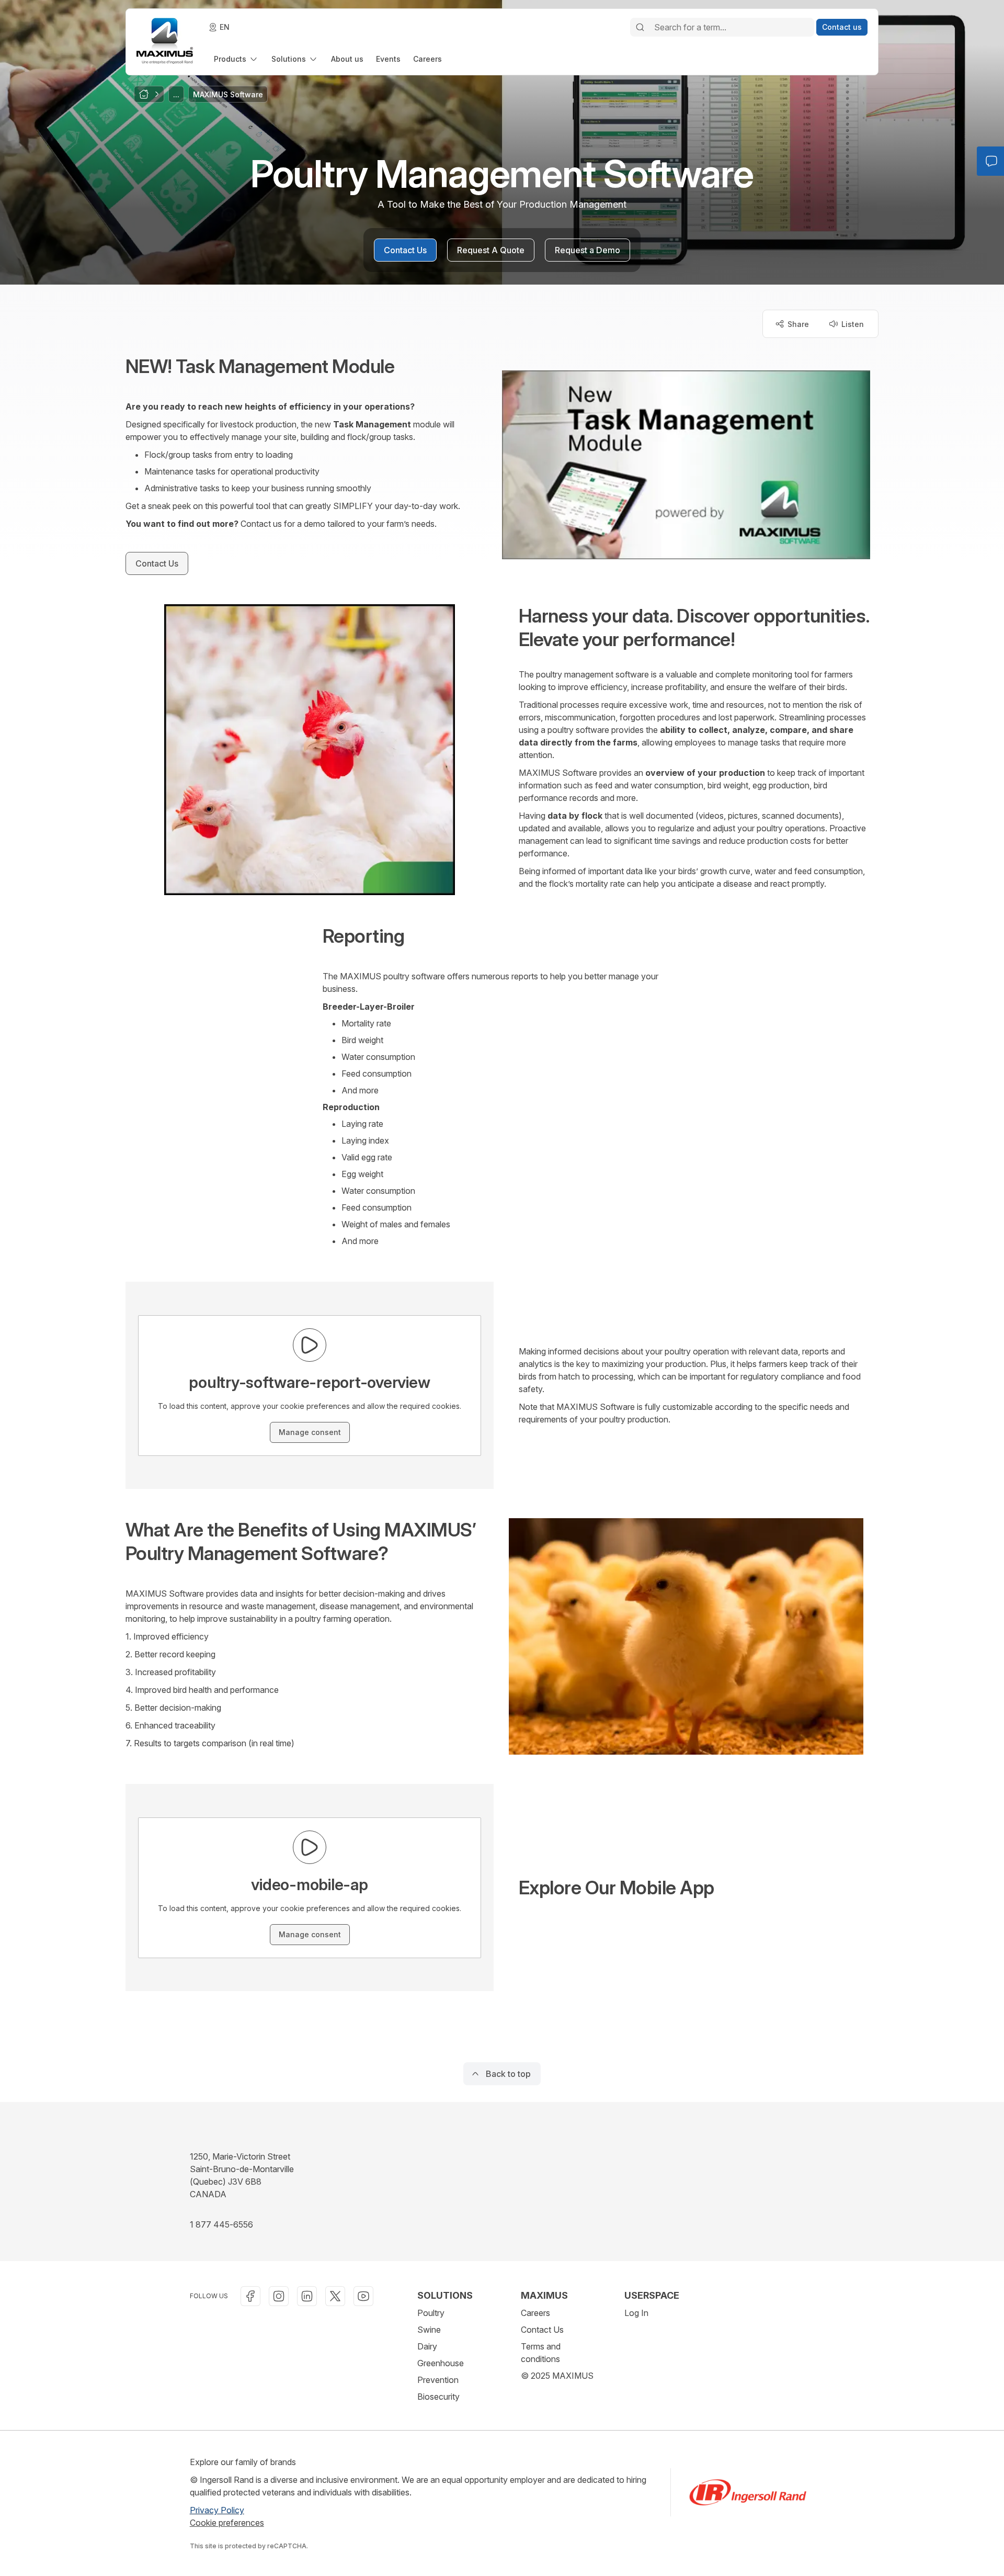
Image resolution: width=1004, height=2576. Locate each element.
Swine (429, 2330)
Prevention (438, 2380)
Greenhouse (441, 2363)
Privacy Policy (217, 2510)
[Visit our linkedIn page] (307, 2296)
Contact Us (542, 2330)
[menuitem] (236, 59)
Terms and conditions (541, 2353)
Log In (636, 2313)
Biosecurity (438, 2397)
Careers (535, 2313)
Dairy (427, 2346)
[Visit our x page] (335, 2296)
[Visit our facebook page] (250, 2296)
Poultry (431, 2313)
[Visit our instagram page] (279, 2296)
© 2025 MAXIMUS (557, 2376)
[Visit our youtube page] (363, 2296)
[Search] (640, 27)
